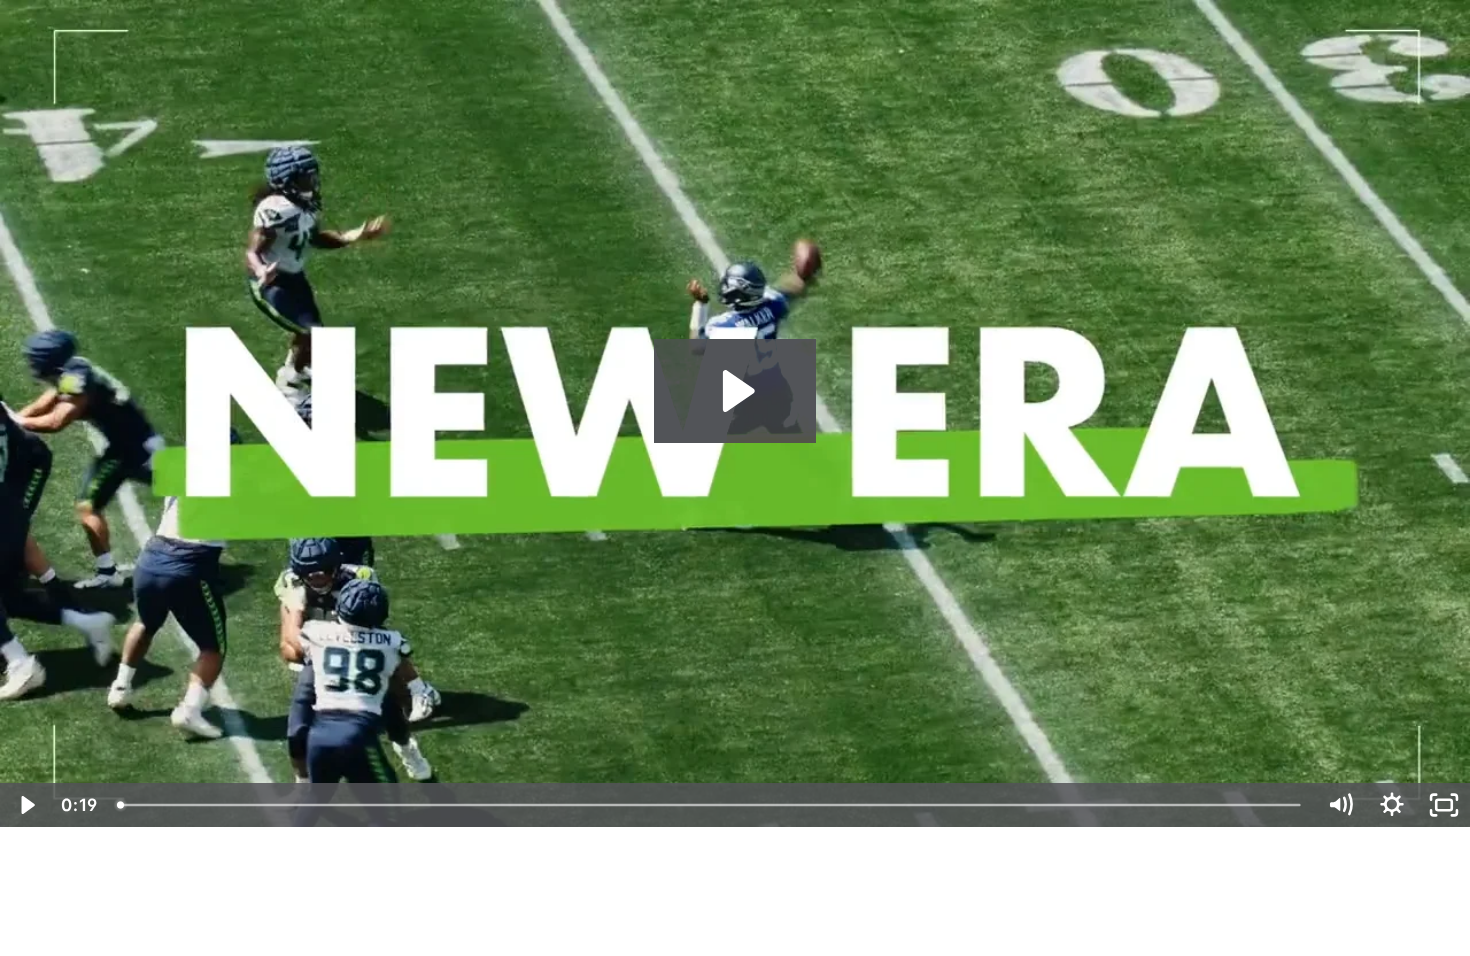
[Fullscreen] (1444, 805)
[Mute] (1340, 805)
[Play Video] (26, 805)
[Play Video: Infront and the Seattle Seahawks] (735, 391)
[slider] (710, 805)
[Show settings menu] (1392, 805)
